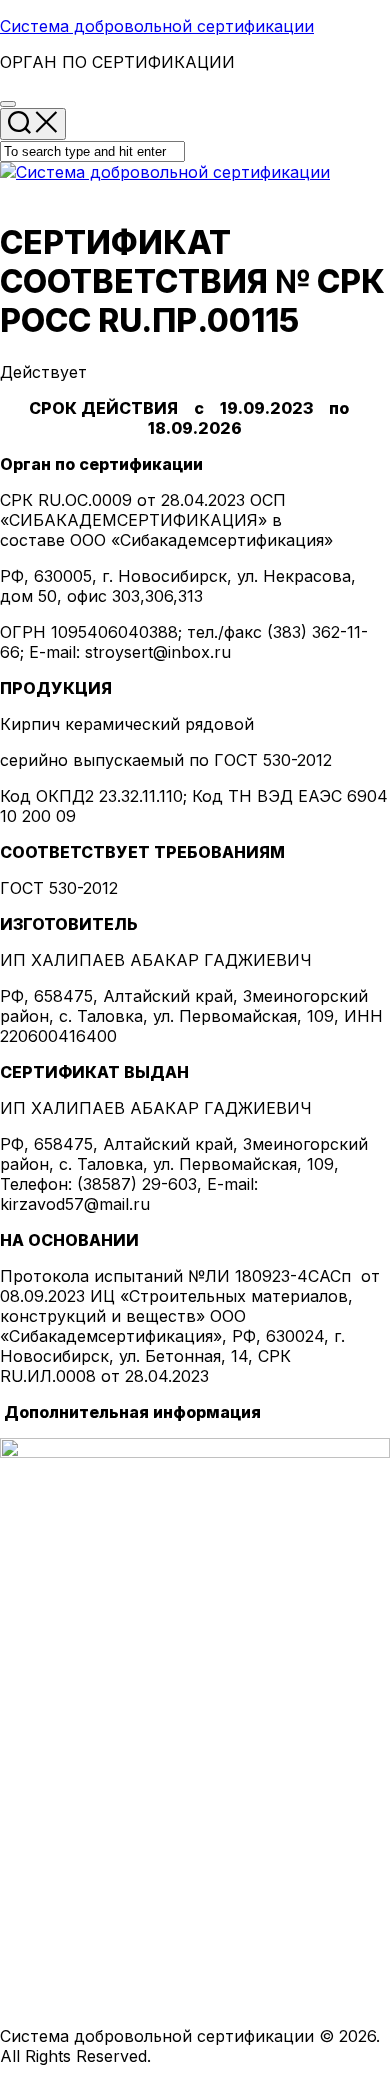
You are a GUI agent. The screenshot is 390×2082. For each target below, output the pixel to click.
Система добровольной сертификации (157, 26)
